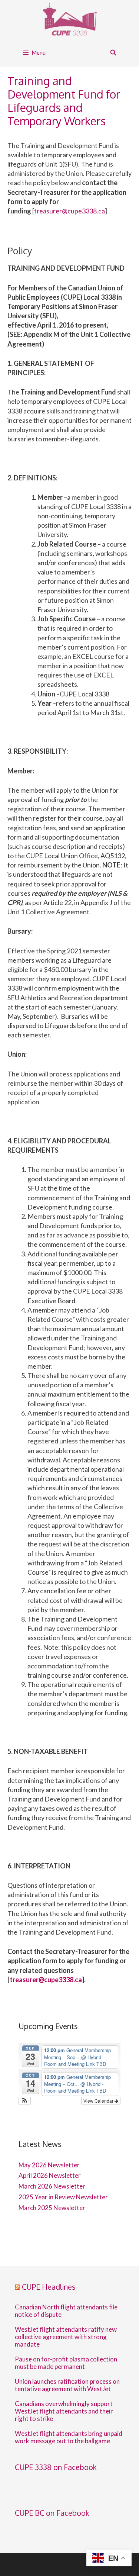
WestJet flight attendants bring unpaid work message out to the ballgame (69, 2437)
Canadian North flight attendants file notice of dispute (66, 2311)
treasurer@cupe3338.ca (69, 211)
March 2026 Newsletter (52, 2186)
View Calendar (99, 2101)
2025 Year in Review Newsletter (63, 2197)
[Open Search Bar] (113, 53)
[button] (25, 2101)
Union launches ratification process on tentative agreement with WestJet (67, 2385)
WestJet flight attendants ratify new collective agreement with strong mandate (66, 2337)
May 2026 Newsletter (49, 2165)
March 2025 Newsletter (52, 2208)
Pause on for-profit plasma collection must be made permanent (66, 2363)
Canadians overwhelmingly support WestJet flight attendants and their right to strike (64, 2411)
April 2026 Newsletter (50, 2175)
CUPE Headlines (49, 2287)
